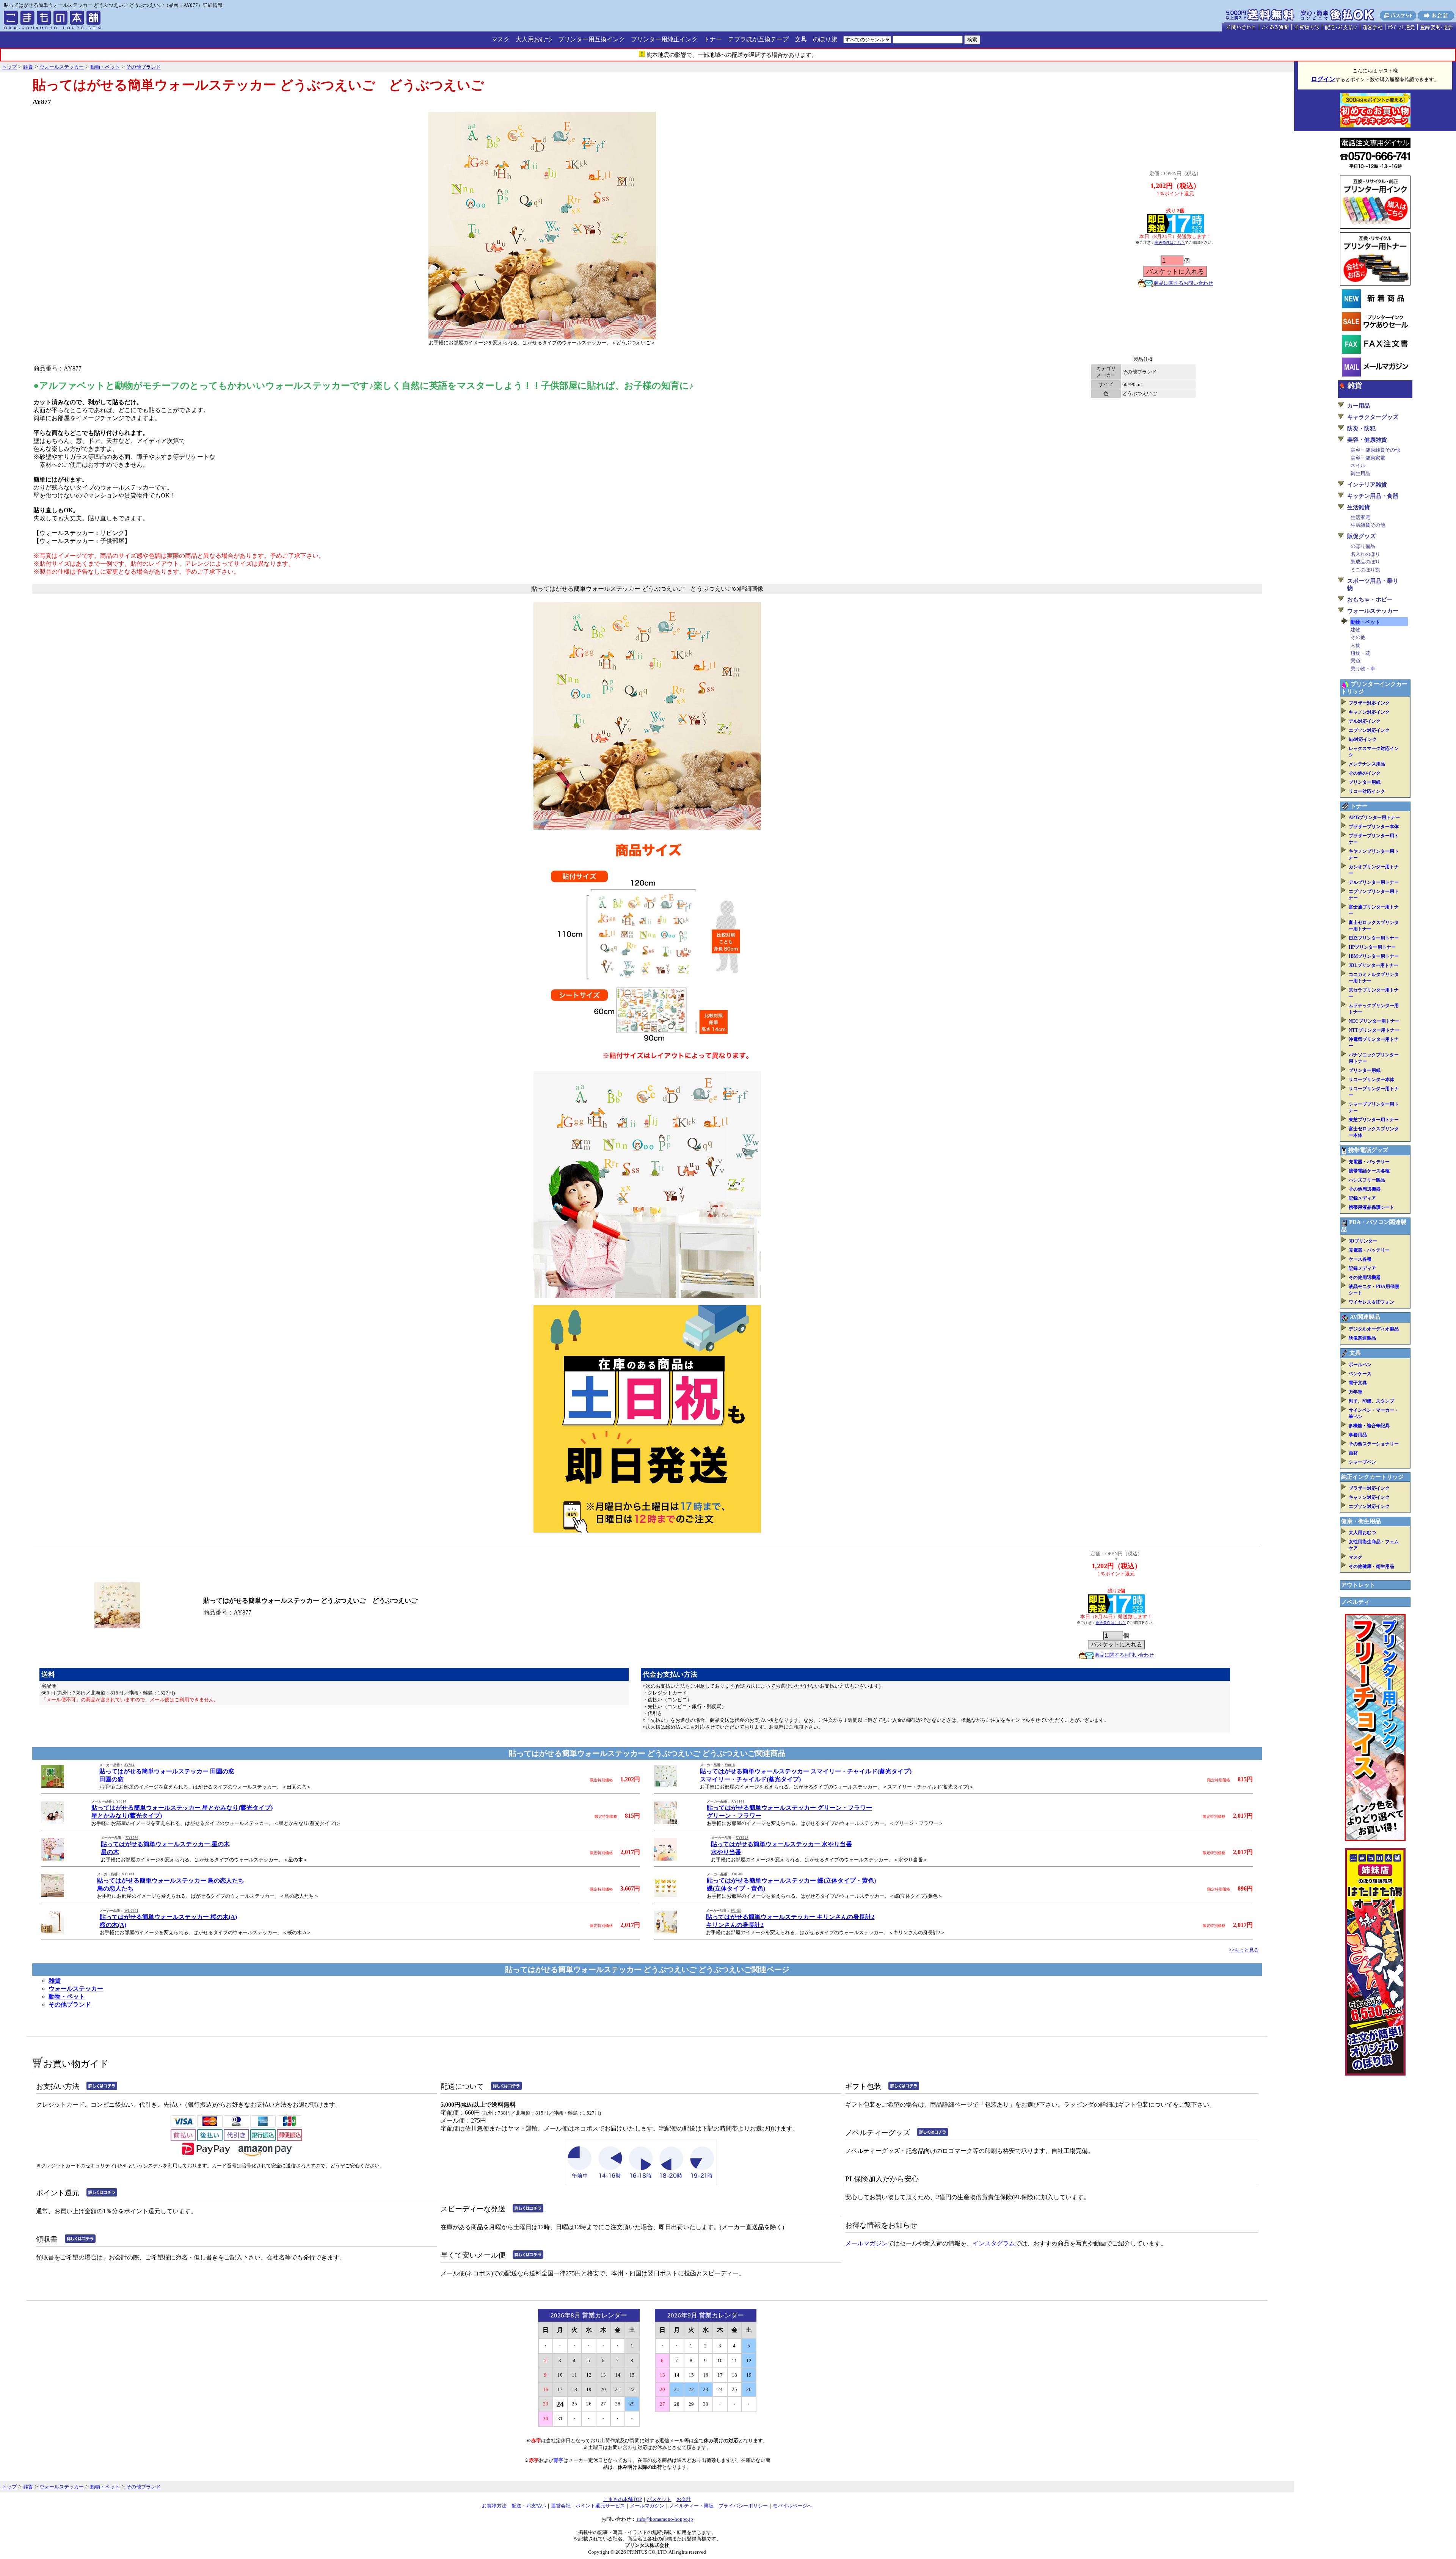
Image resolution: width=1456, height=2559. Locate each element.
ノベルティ (1355, 1602)
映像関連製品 (1362, 1338)
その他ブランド (70, 2004)
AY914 (129, 1765)
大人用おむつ (534, 39)
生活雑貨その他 (1368, 525)
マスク (500, 39)
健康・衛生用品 (1361, 1521)
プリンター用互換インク (591, 39)
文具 (801, 39)
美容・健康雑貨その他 (1375, 450)
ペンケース (1360, 1374)
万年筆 (1356, 1392)
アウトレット (1358, 1585)
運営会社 (561, 2506)
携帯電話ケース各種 (1369, 1171)
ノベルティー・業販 (691, 2506)
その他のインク (1365, 773)
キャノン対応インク (1369, 712)
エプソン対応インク (1369, 730)
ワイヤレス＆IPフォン (1371, 1302)
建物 (1356, 630)
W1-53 (736, 1911)
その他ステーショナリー (1374, 1444)
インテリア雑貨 (1367, 485)
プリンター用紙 (1365, 782)
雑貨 (55, 1981)
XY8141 (738, 1801)
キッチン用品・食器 (1373, 496)
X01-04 (737, 1874)
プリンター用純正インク (664, 39)
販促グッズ (1361, 536)
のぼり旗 (825, 39)
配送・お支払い (529, 2506)
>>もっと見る (1244, 1950)
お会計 (684, 2499)
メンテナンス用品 (1367, 764)
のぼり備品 (1363, 546)
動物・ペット (67, 1997)
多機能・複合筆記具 (1369, 1426)
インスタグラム (994, 2243)
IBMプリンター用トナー (1374, 956)
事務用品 (1358, 1435)
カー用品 (1359, 406)
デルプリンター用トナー (1374, 882)
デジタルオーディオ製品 (1374, 1329)
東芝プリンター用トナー (1374, 1120)
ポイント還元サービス (600, 2506)
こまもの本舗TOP (623, 2499)
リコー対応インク (1367, 791)
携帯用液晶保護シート (1371, 1207)
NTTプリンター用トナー (1374, 1030)
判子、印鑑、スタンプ (1371, 1401)
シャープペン (1362, 1462)
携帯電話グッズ (1368, 1150)
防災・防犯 (1361, 428)
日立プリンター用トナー (1374, 938)
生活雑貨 (1359, 507)
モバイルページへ (792, 2506)
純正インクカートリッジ (1372, 1477)
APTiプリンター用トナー (1374, 817)
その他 (1358, 637)
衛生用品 (1360, 473)
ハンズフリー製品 (1367, 1180)
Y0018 (730, 1765)
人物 (1356, 645)
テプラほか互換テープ (758, 39)
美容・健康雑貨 (1367, 440)
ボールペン (1360, 1365)
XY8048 (742, 1838)
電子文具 (1358, 1383)
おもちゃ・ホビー (1370, 599)
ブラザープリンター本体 (1374, 827)
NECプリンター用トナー (1374, 1021)
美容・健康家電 (1368, 458)
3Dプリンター (1363, 1241)
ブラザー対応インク (1369, 703)
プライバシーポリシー (743, 2506)
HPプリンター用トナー (1372, 947)
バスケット (659, 2499)
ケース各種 (1360, 1259)
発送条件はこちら (1170, 242)
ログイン (1323, 79)
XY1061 (128, 1874)
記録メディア (1362, 1198)
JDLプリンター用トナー (1374, 965)
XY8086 (132, 1838)
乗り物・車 (1363, 669)
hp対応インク (1363, 739)
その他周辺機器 (1365, 1189)
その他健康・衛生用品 (1371, 1566)
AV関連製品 (1365, 1317)
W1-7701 (131, 1911)
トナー (713, 39)
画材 (1353, 1453)
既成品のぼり (1365, 562)
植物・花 (1360, 653)
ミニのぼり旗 (1365, 570)
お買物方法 (494, 2506)
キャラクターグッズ (1373, 417)
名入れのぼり (1365, 554)
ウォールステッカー (76, 1989)
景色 (1356, 661)
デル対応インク (1365, 721)
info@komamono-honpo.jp (664, 2519)
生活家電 (1360, 517)
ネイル (1358, 465)
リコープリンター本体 (1371, 1079)
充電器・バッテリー (1369, 1162)
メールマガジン (866, 2243)
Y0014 (121, 1801)
